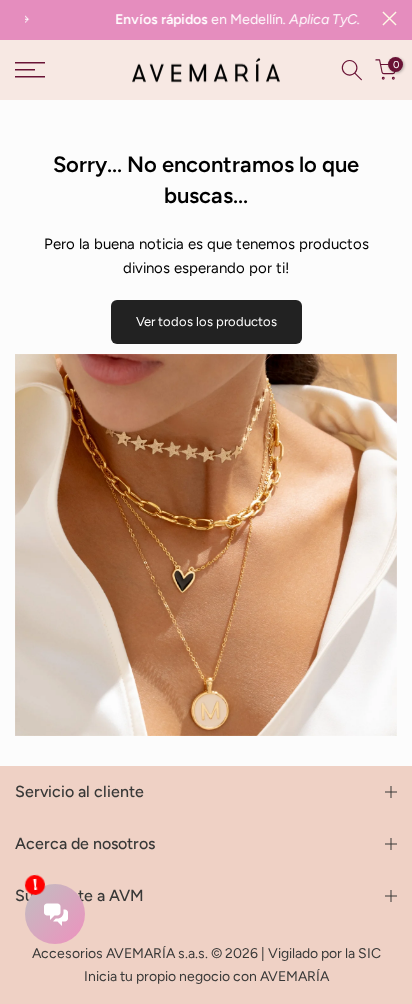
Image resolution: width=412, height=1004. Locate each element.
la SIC (363, 953)
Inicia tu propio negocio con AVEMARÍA (206, 976)
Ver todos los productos (206, 321)
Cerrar (389, 18)
